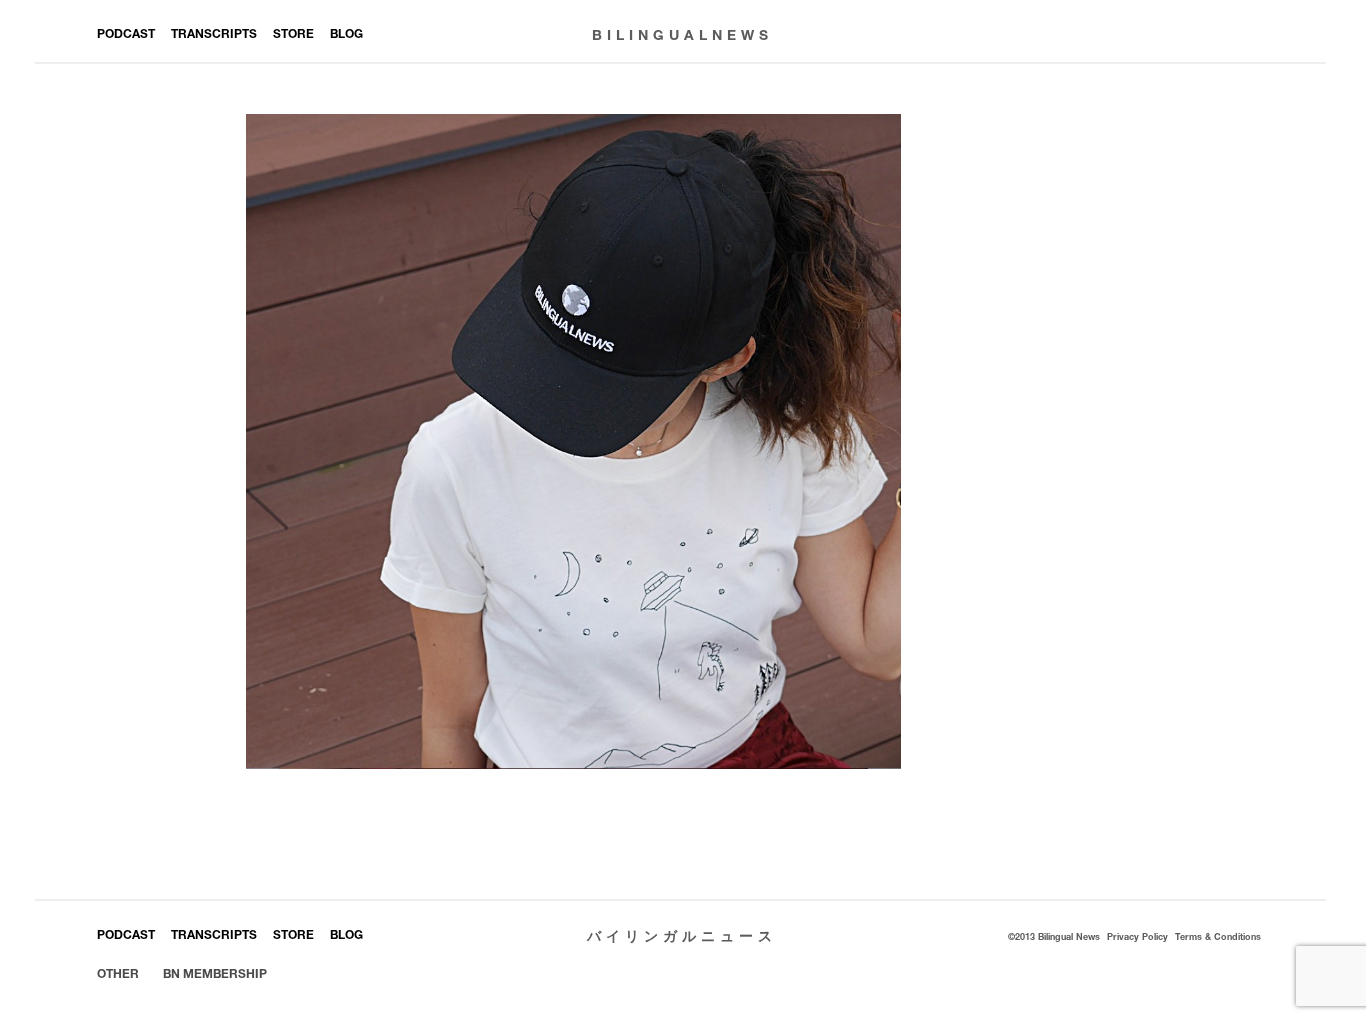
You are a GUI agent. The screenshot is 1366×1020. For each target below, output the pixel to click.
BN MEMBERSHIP (215, 973)
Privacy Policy (1137, 936)
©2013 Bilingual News (1054, 936)
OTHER (118, 973)
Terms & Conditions (1218, 936)
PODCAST (126, 33)
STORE (293, 33)
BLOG (346, 33)
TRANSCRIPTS (214, 33)
